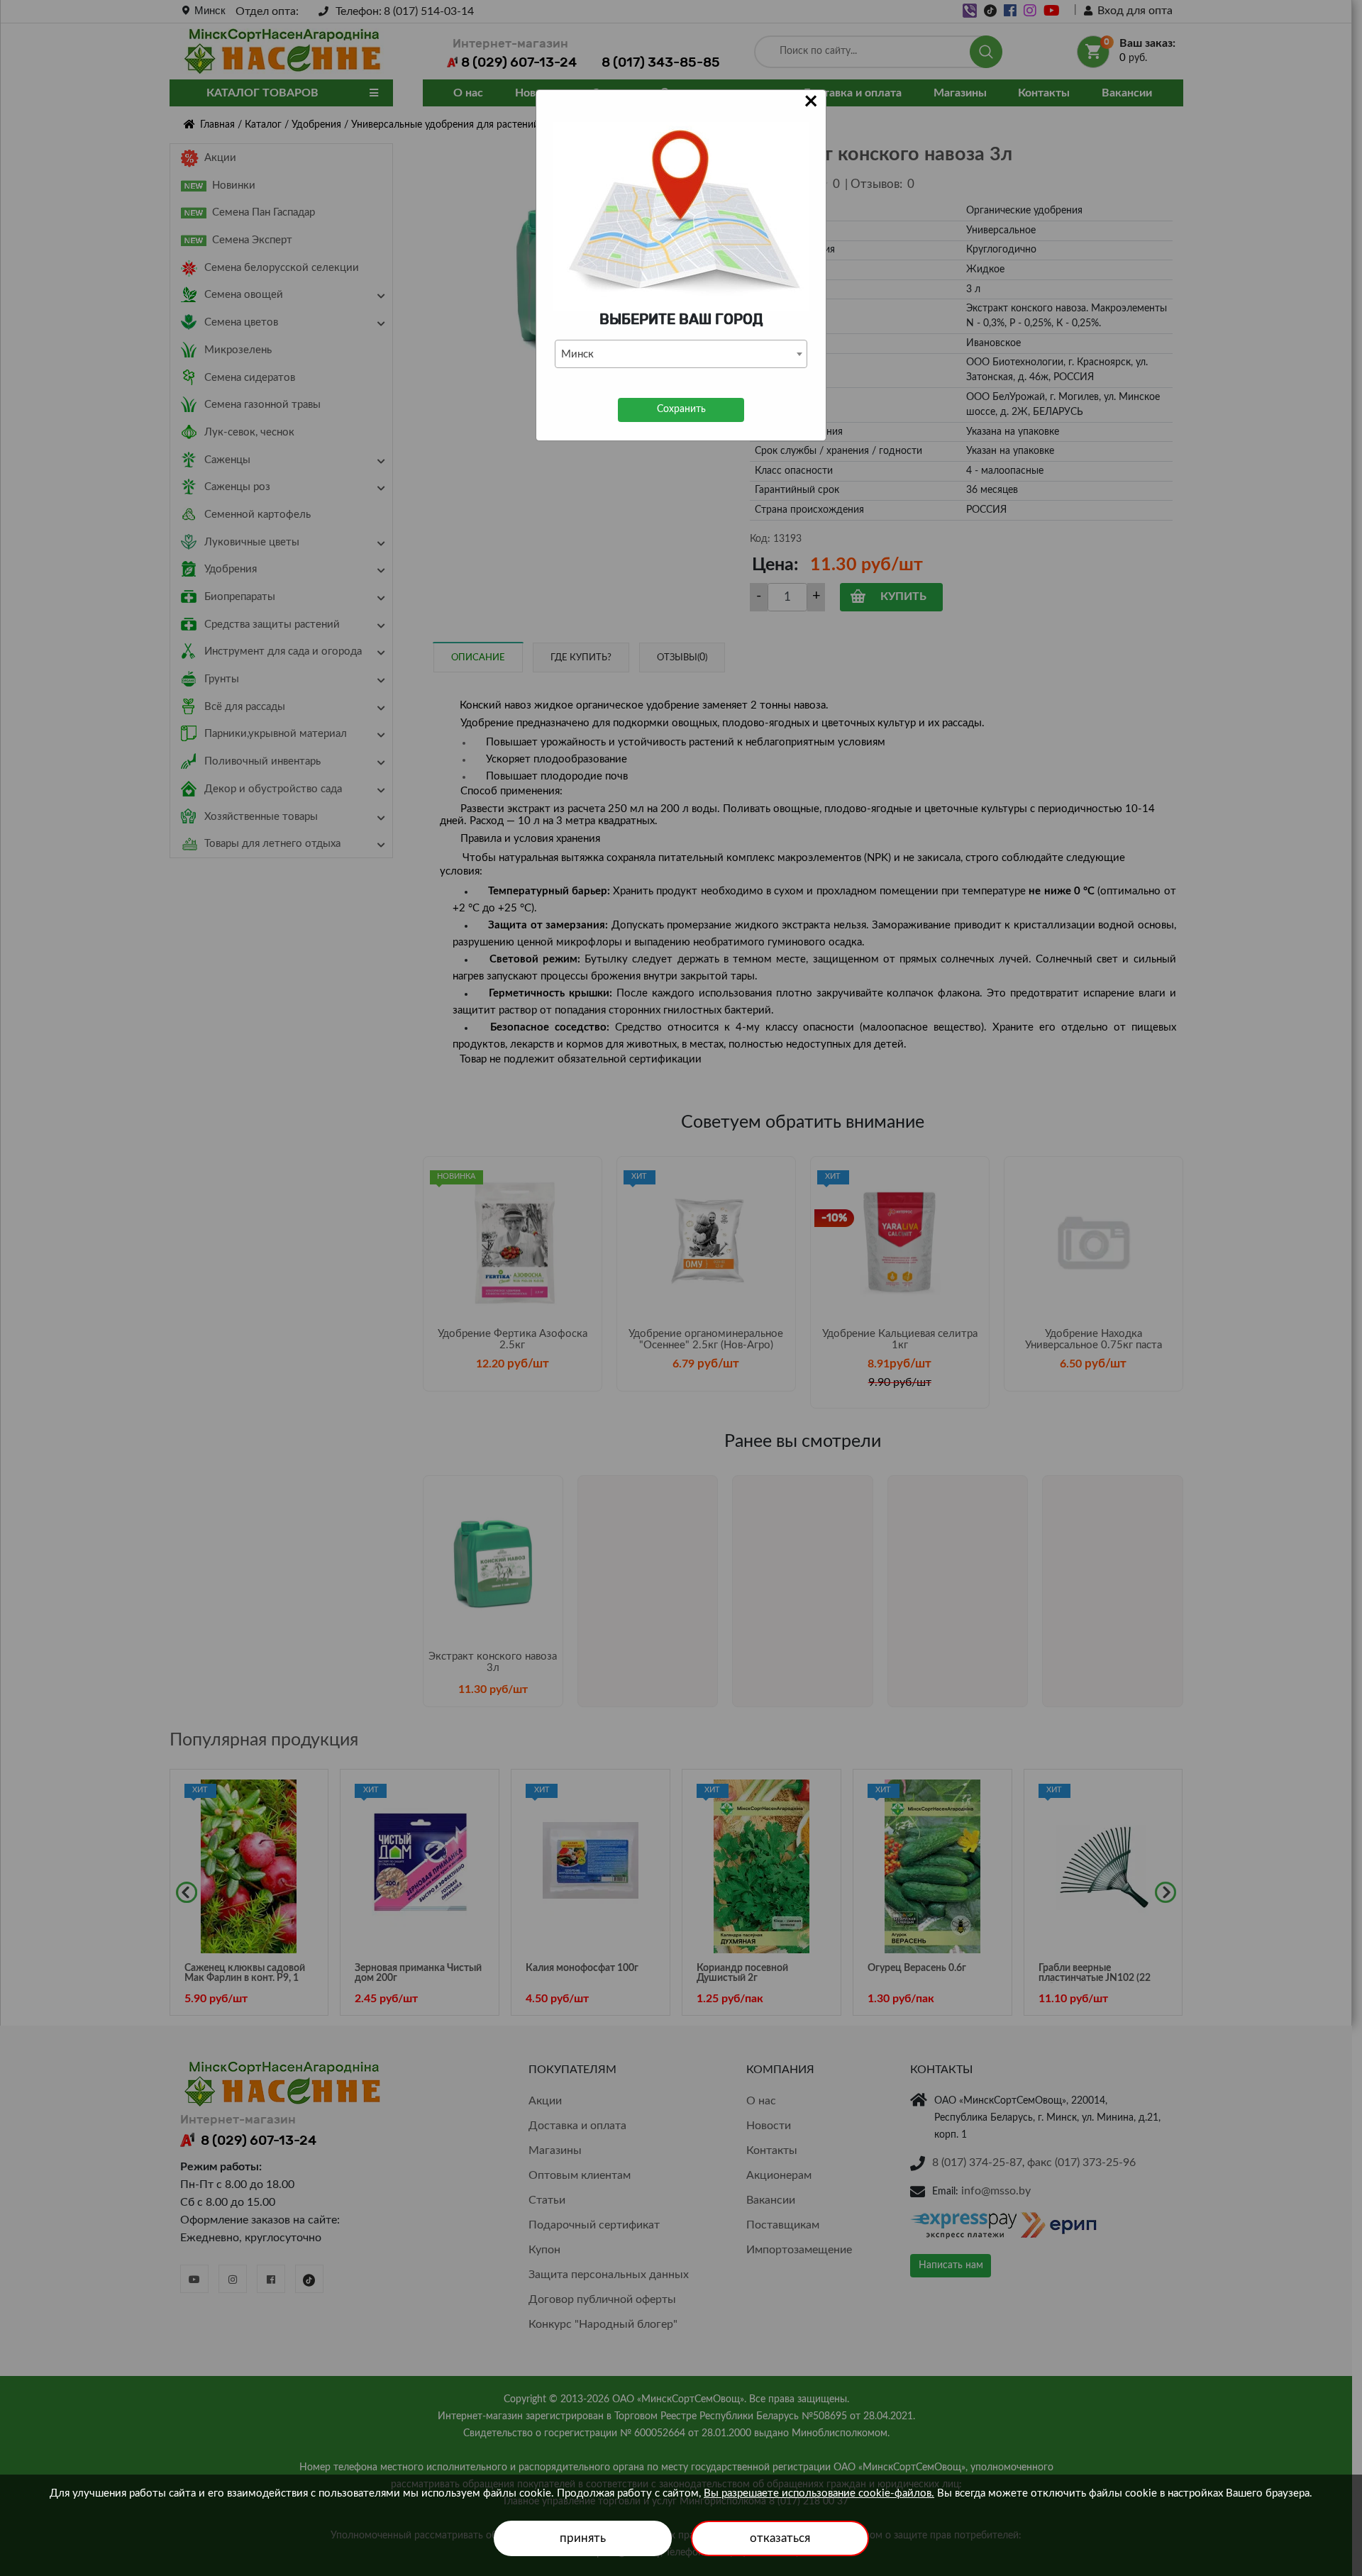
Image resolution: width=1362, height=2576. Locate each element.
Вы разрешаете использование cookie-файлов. (819, 2493)
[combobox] (681, 354)
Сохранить (681, 409)
